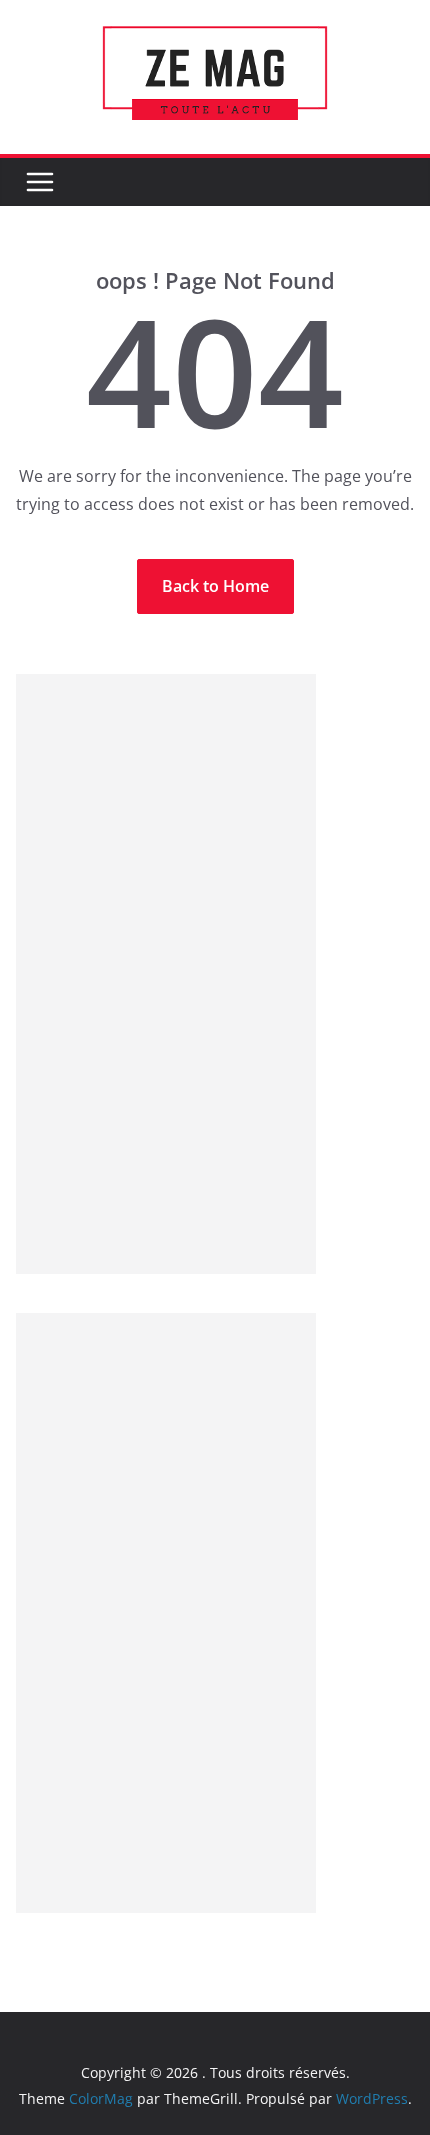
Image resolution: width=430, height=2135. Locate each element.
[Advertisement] (166, 974)
